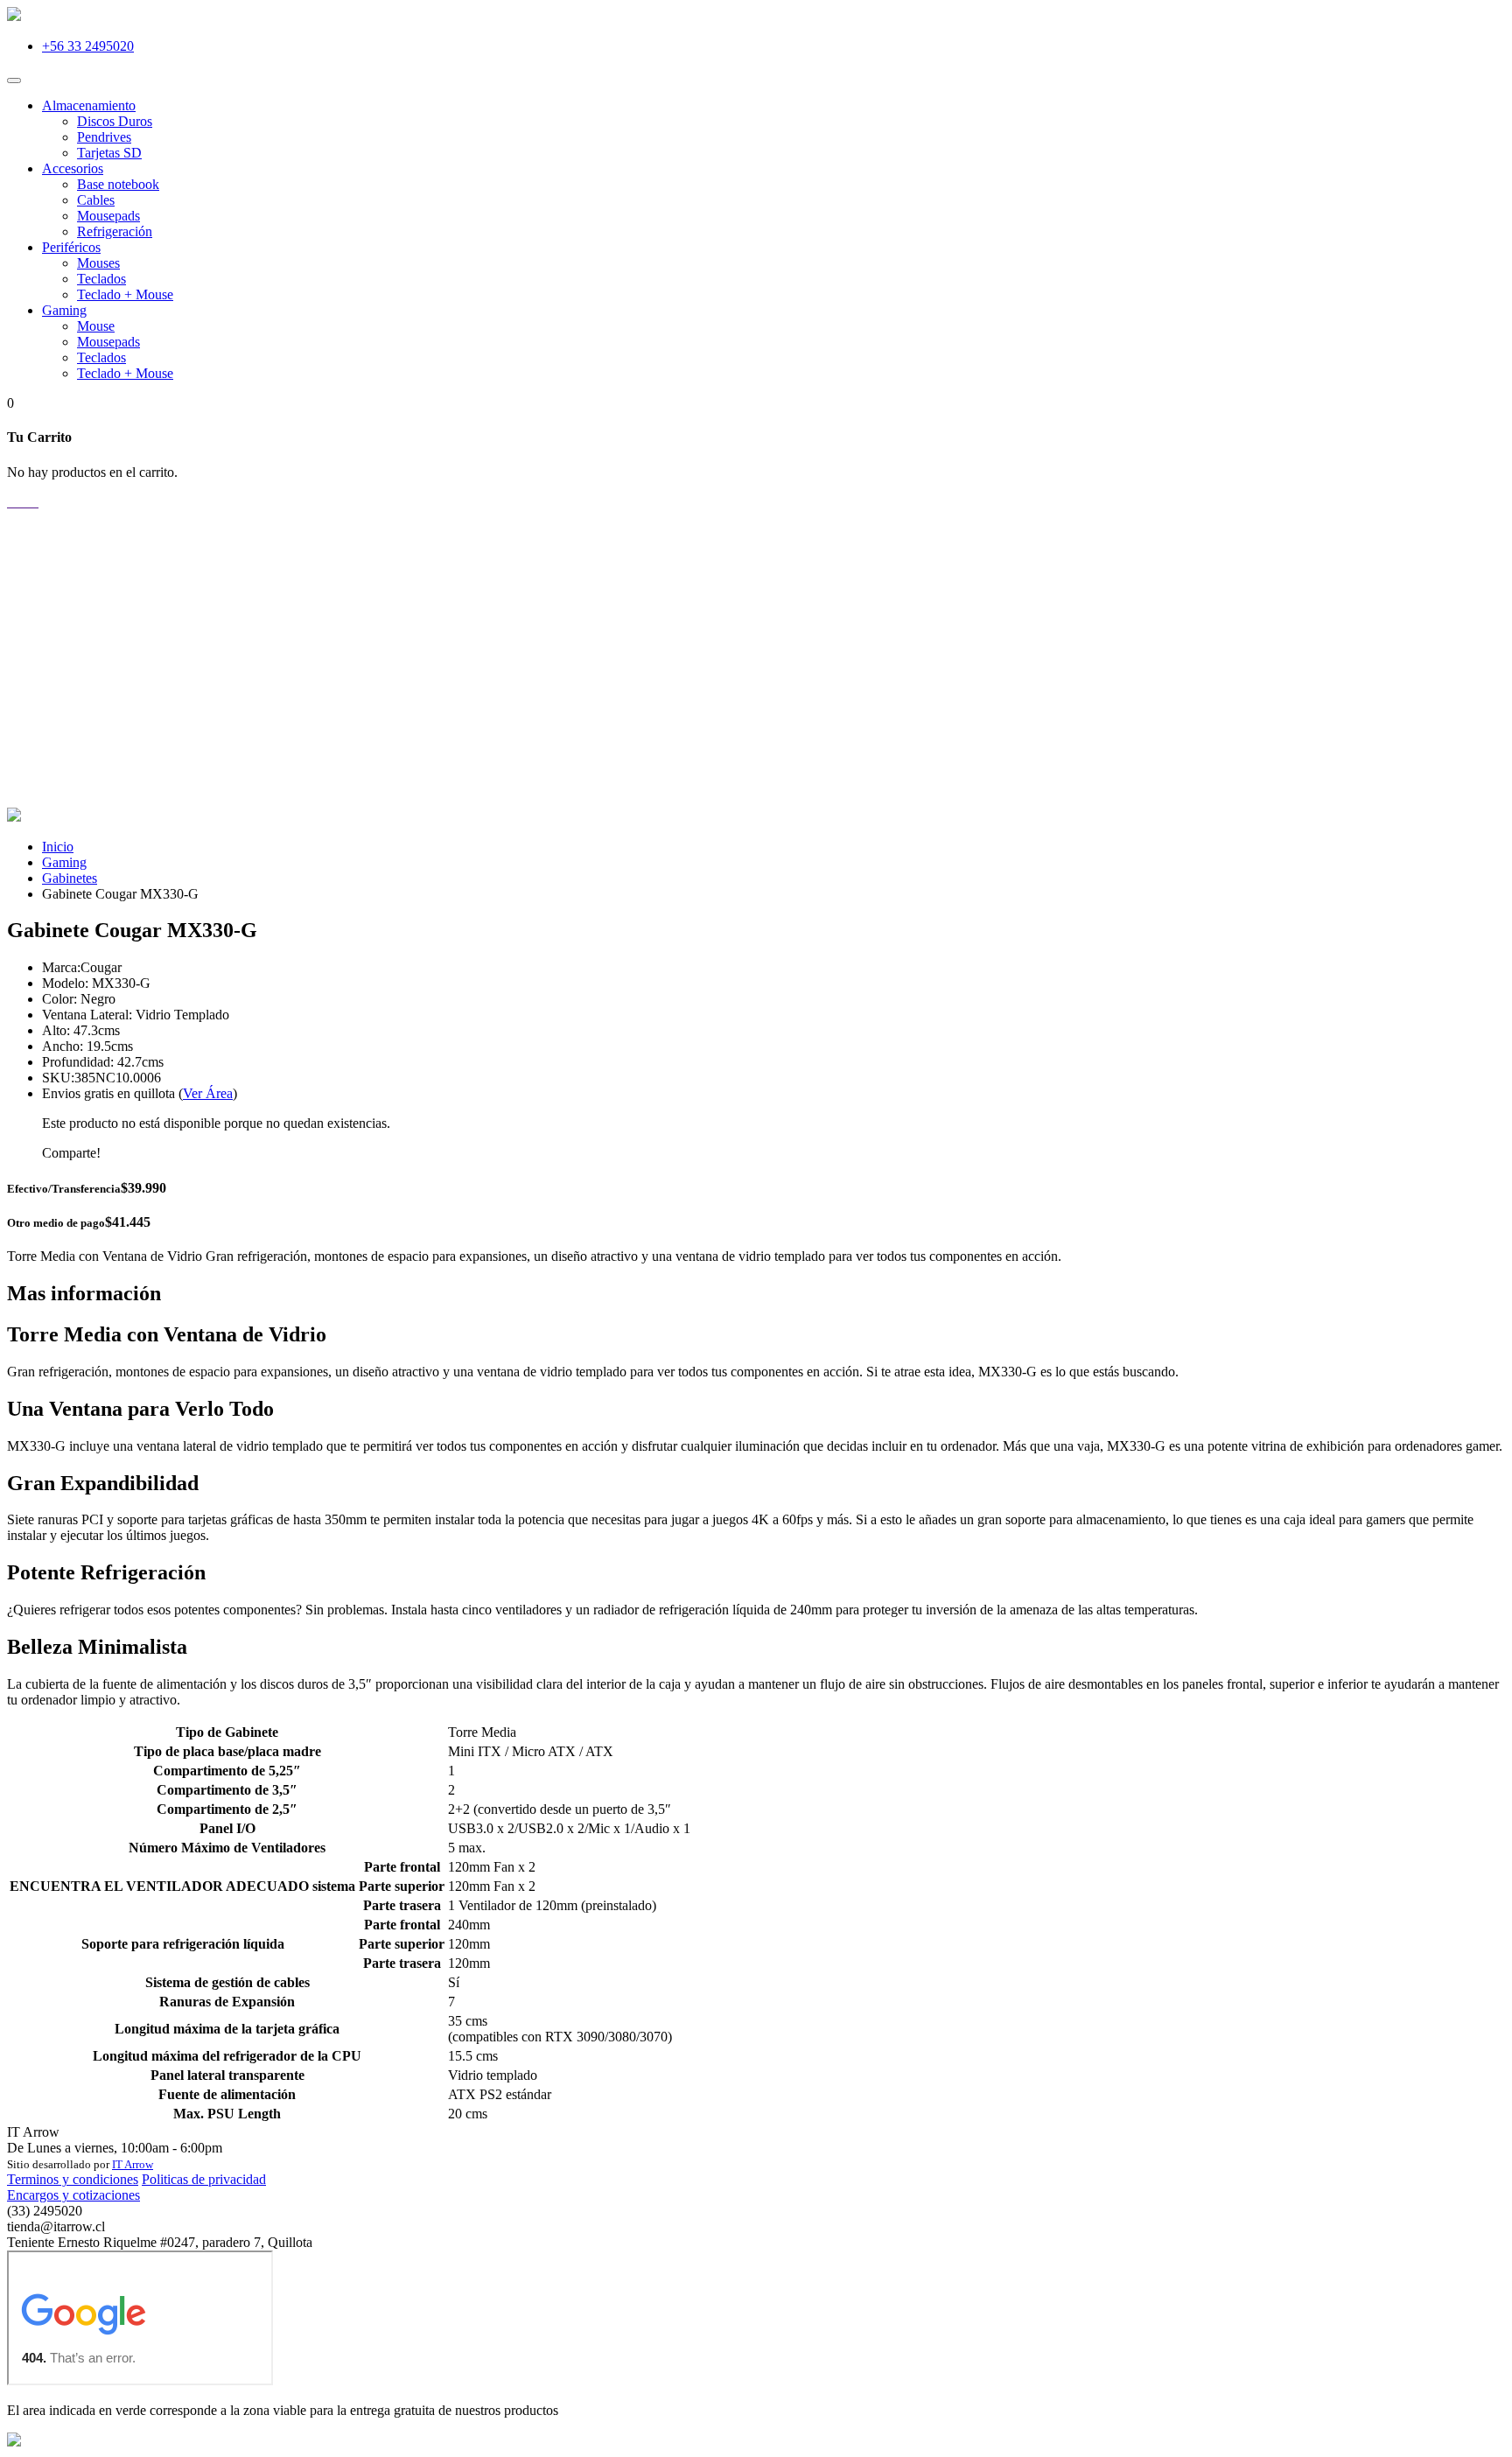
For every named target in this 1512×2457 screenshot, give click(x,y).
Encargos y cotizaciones (73, 2195)
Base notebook (118, 184)
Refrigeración (115, 231)
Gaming (64, 310)
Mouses (98, 263)
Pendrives (104, 137)
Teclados (101, 279)
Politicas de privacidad (204, 2179)
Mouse (96, 326)
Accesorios (73, 168)
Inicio (58, 847)
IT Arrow (133, 2164)
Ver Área (208, 1093)
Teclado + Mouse (125, 294)
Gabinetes (70, 878)
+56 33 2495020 (88, 46)
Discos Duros (115, 121)
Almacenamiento (89, 105)
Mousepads (108, 216)
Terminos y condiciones (73, 2179)
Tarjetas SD (109, 153)
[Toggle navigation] (14, 80)
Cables (96, 200)
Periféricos (71, 247)
